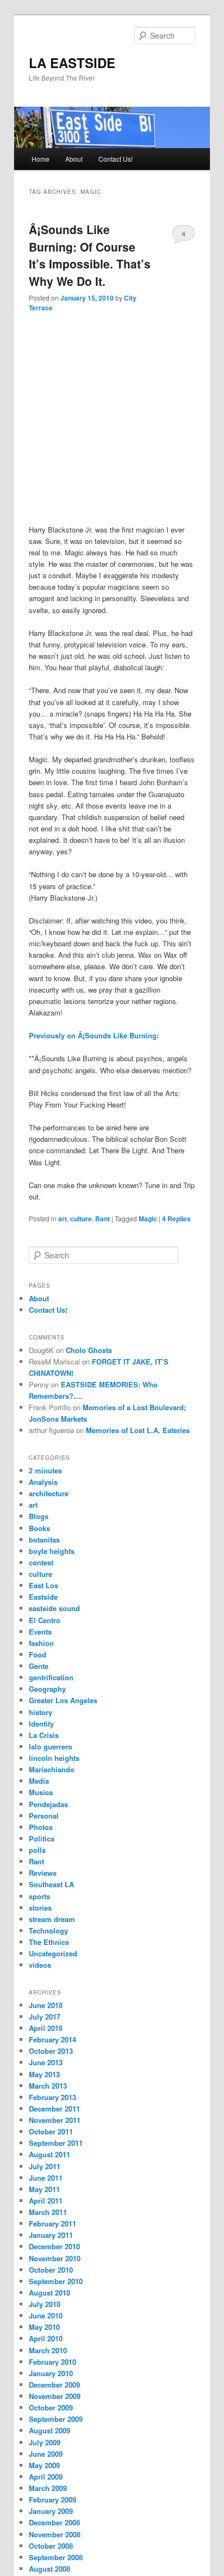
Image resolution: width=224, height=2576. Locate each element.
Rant (102, 1219)
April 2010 (46, 2338)
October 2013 (51, 2051)
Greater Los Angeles (63, 1700)
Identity (41, 1724)
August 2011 (49, 2154)
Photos (41, 1827)
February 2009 (52, 2499)
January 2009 (51, 2511)
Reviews (43, 1873)
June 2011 (46, 2178)
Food (38, 1654)
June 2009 (46, 2454)
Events (40, 1632)
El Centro (45, 1620)
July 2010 (45, 2304)
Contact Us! (116, 159)
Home (41, 159)
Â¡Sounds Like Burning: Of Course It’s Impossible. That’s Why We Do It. (90, 255)
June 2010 (46, 2315)
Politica (42, 1838)
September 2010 (56, 2281)
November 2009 (55, 2396)
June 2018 (46, 2005)
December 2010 (54, 2246)
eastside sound (54, 1608)
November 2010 (55, 2258)
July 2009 (45, 2442)
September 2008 (56, 2557)
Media (39, 1781)
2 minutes (45, 1470)
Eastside (43, 1597)
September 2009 (56, 2419)
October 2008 (51, 2546)
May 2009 (44, 2465)
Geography (47, 1689)
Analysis (43, 1482)
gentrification (51, 1677)
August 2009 (49, 2430)
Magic (148, 1219)
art (63, 1219)
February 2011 (52, 2223)
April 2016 (46, 2028)
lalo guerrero (51, 1746)
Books (39, 1528)
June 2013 (46, 2062)
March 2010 (48, 2350)
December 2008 (54, 2522)
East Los (43, 1585)
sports (39, 1896)
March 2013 (48, 2086)
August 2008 (49, 2569)
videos (40, 1965)
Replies (176, 1219)
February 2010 (52, 2362)
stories (40, 1908)
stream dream (52, 1919)
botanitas (44, 1540)
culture (81, 1219)
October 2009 (51, 2407)
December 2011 (54, 2109)
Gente (39, 1666)
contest (41, 1562)
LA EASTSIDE (72, 63)
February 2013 (52, 2097)
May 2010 (44, 2327)
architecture (49, 1493)
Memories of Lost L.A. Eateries (138, 1430)
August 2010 (49, 2293)
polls (37, 1850)
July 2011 (45, 2166)
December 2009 (54, 2385)
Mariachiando (52, 1769)
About (74, 159)
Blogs (39, 1516)
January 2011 (51, 2235)
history (41, 1712)
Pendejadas (48, 1804)
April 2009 (46, 2477)
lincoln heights (54, 1758)
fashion (41, 1643)
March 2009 (48, 2488)
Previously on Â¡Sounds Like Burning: (94, 1035)
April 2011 (46, 2201)
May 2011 (44, 2189)
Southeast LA (51, 1884)
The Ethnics (49, 1942)
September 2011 (56, 2143)
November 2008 (55, 2534)
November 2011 (55, 2120)
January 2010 (51, 2373)
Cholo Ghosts (89, 1350)
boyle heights (52, 1551)
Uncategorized (53, 1953)
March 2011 (48, 2212)
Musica (41, 1792)
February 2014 (52, 2039)
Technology (48, 1931)
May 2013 (44, 2074)
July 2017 (45, 2017)
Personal (44, 1816)
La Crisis (44, 1735)
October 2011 (51, 2131)
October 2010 (51, 2270)
